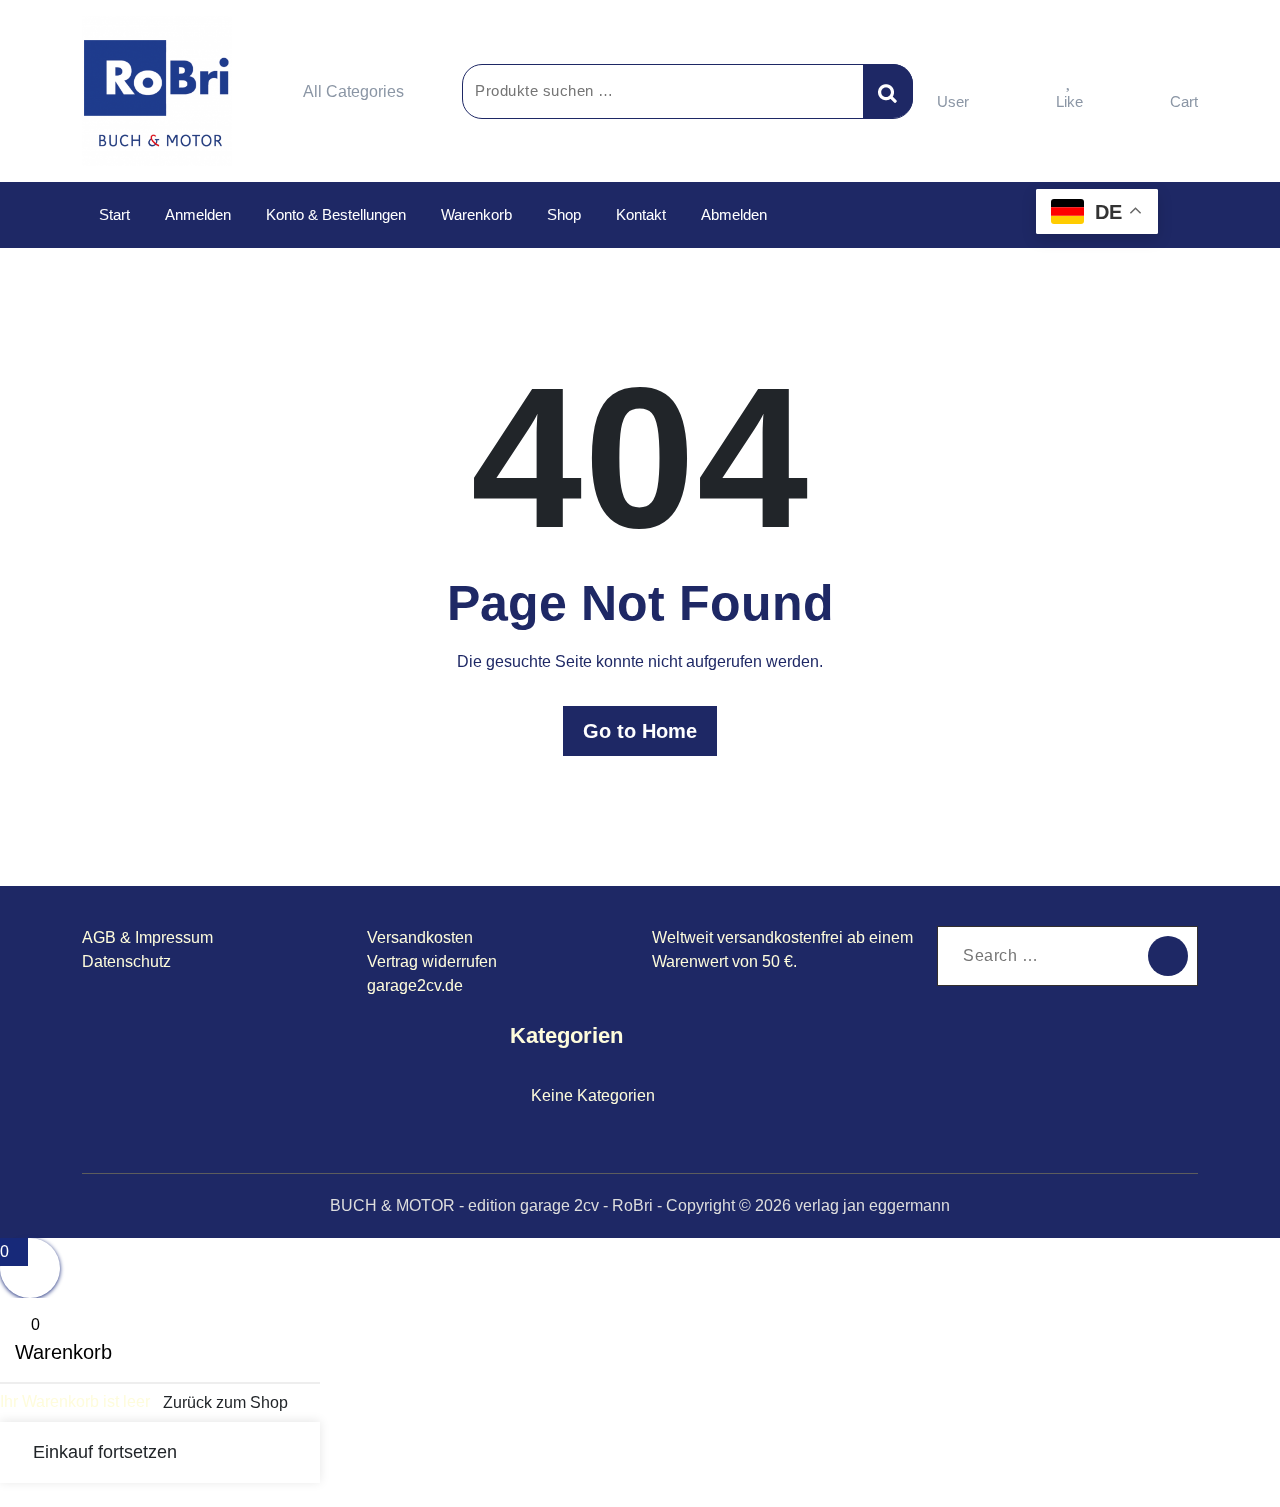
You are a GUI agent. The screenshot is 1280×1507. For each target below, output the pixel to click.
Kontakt (641, 214)
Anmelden (198, 214)
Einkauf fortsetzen (105, 1452)
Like (1069, 101)
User (953, 101)
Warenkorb (476, 214)
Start (114, 214)
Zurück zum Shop (225, 1402)
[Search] (1168, 956)
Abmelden (734, 214)
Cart (1184, 101)
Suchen (888, 91)
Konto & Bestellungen (336, 214)
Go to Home (640, 731)
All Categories (353, 91)
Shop (564, 214)
